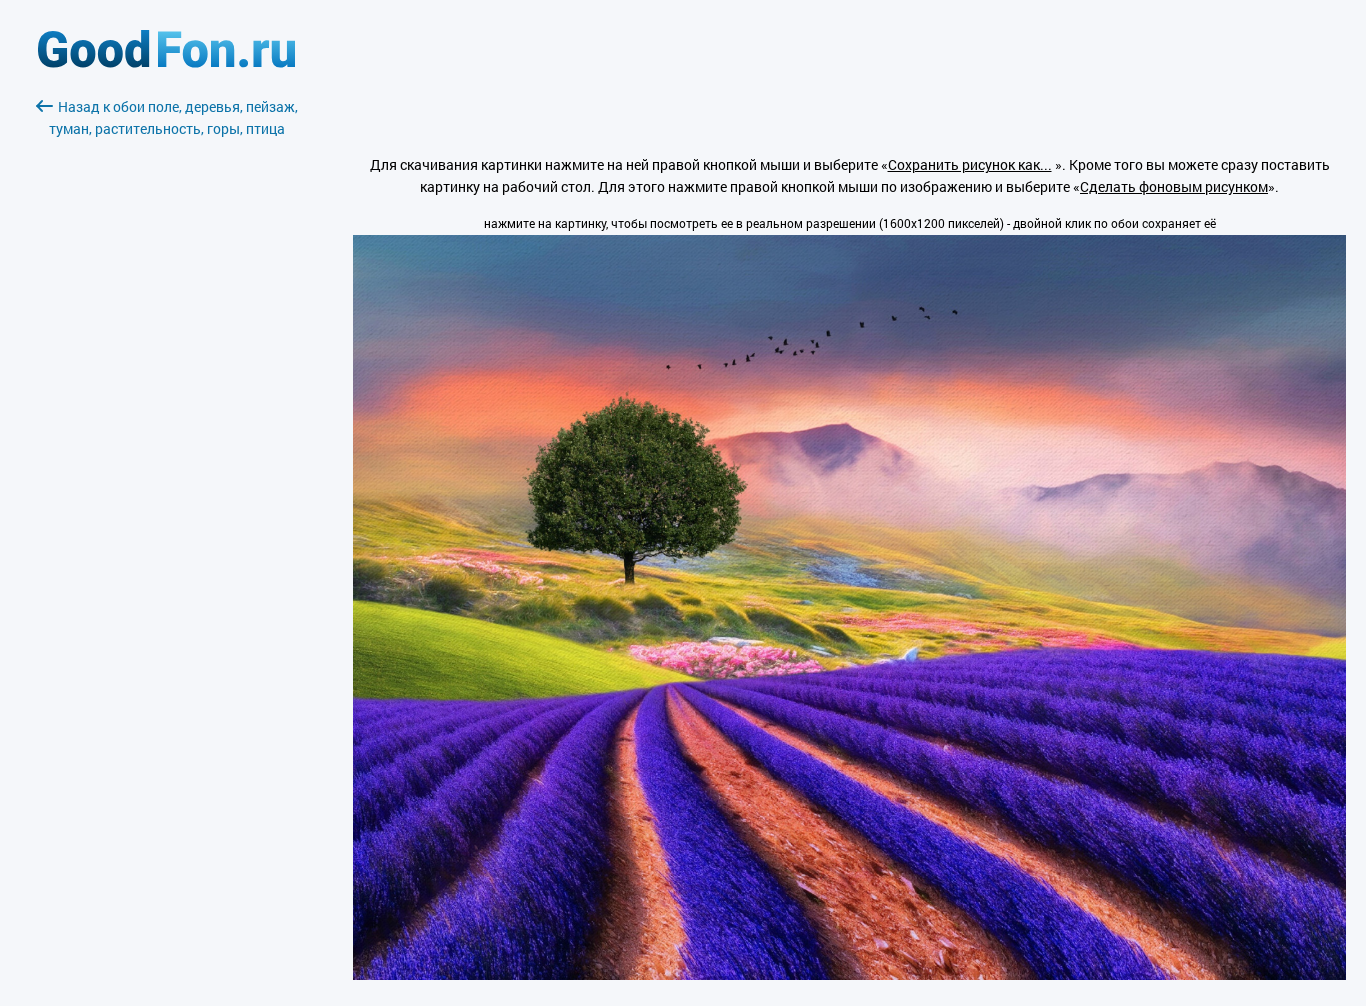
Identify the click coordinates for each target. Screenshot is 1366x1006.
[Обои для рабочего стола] (166, 62)
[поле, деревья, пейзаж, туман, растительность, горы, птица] (849, 974)
